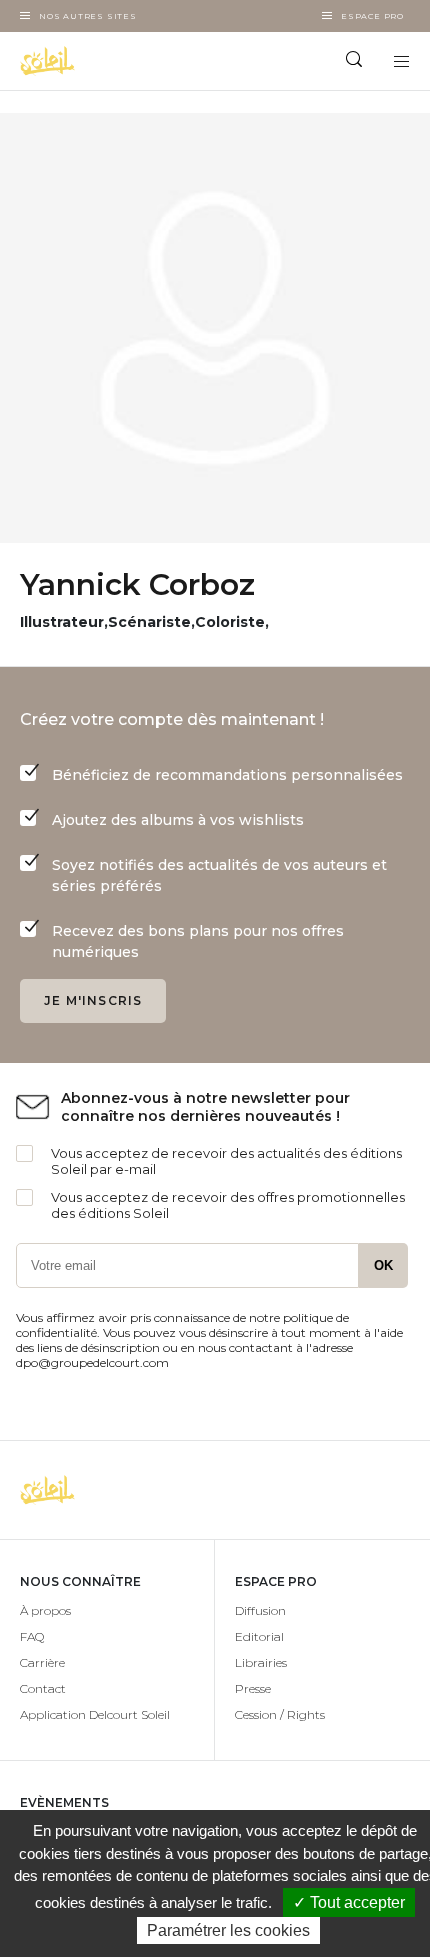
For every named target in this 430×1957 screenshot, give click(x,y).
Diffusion (260, 1610)
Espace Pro (372, 16)
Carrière (42, 1662)
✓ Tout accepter (349, 1902)
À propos (45, 1610)
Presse (253, 1688)
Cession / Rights (280, 1714)
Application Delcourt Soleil (95, 1714)
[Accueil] (107, 61)
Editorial (259, 1636)
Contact (43, 1688)
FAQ (32, 1636)
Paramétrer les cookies (228, 1930)
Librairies (261, 1662)
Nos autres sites (88, 16)
